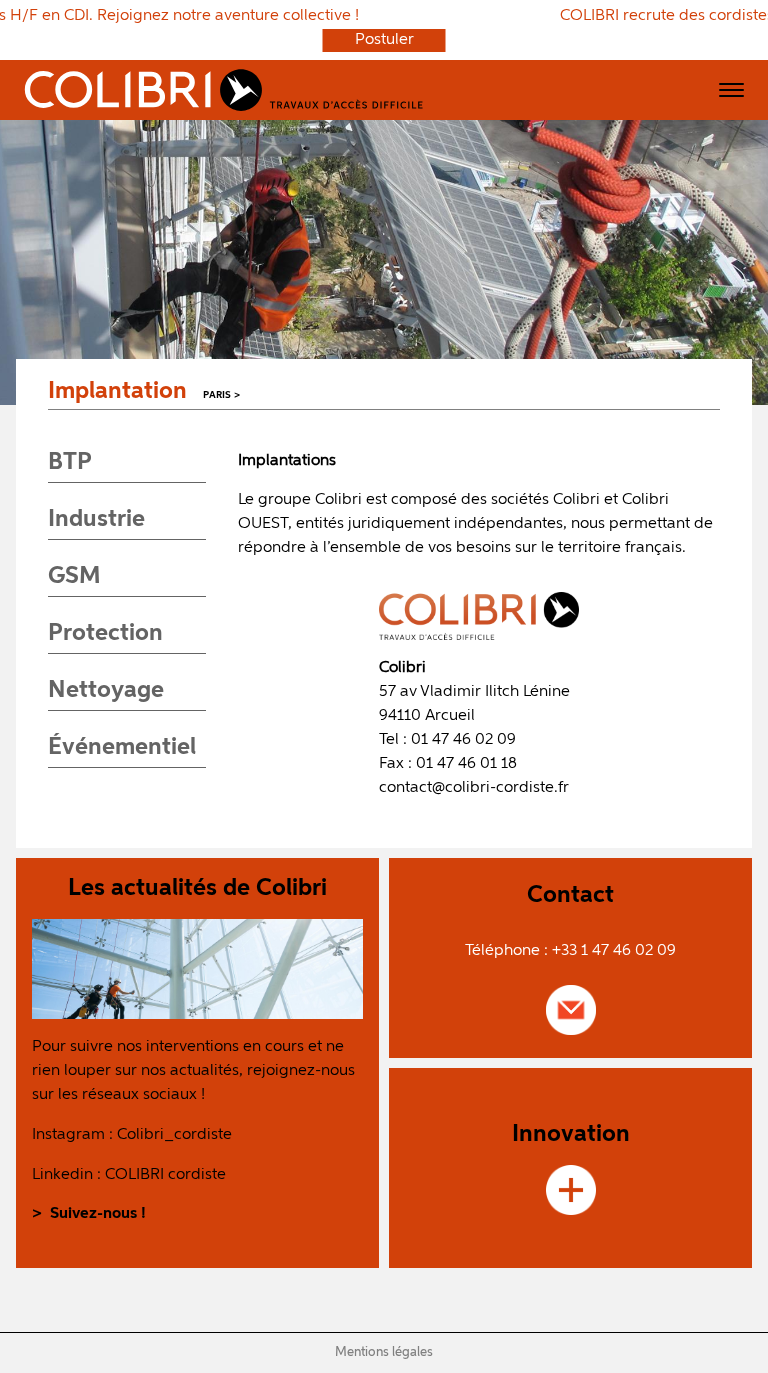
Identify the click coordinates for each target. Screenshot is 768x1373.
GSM (74, 576)
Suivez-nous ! (98, 1214)
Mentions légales (384, 1352)
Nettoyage (106, 690)
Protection (105, 633)
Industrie (96, 519)
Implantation (117, 391)
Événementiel (122, 747)
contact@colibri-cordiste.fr (474, 788)
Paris (217, 395)
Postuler (384, 41)
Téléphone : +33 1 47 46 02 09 (570, 951)
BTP (70, 462)
